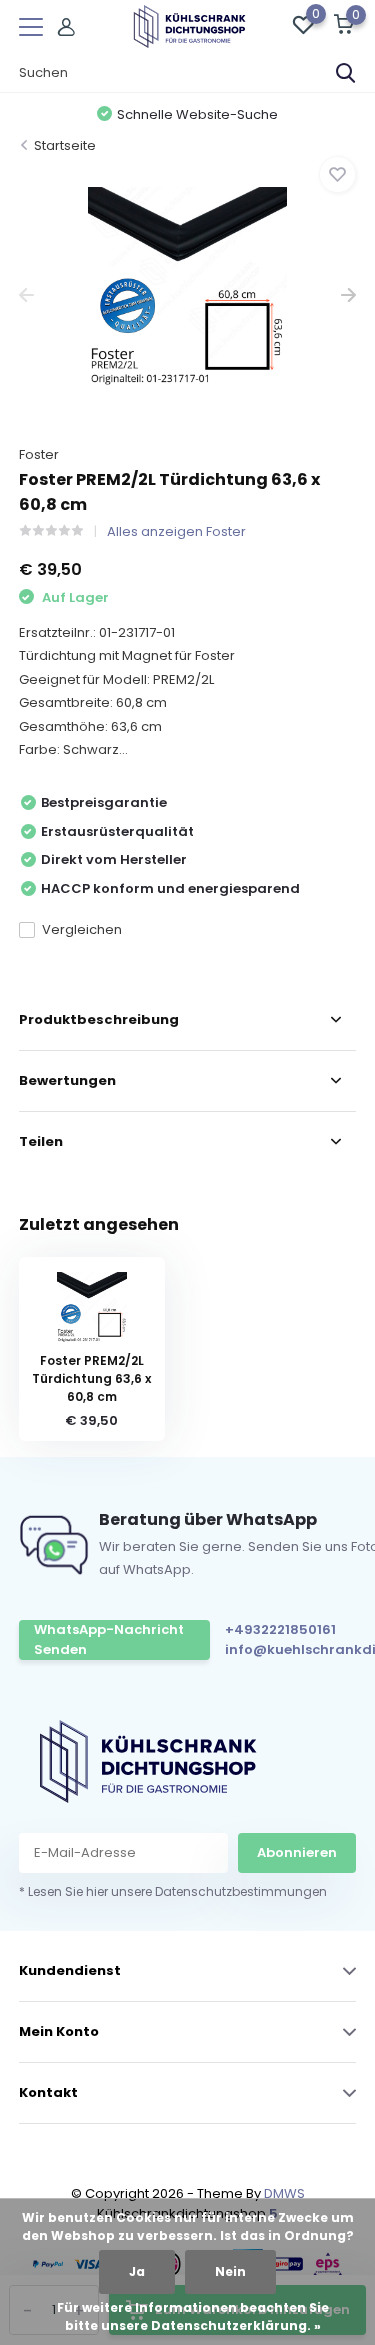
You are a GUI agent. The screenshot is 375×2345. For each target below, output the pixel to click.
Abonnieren (297, 1852)
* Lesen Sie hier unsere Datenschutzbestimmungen (173, 1891)
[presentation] (26, 295)
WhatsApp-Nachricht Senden (109, 1639)
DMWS (284, 2193)
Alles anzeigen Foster (176, 531)
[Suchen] (346, 73)
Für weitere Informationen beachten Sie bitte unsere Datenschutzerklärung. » (193, 2316)
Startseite (65, 145)
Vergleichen (82, 929)
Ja (137, 2271)
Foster (39, 454)
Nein (230, 2271)
